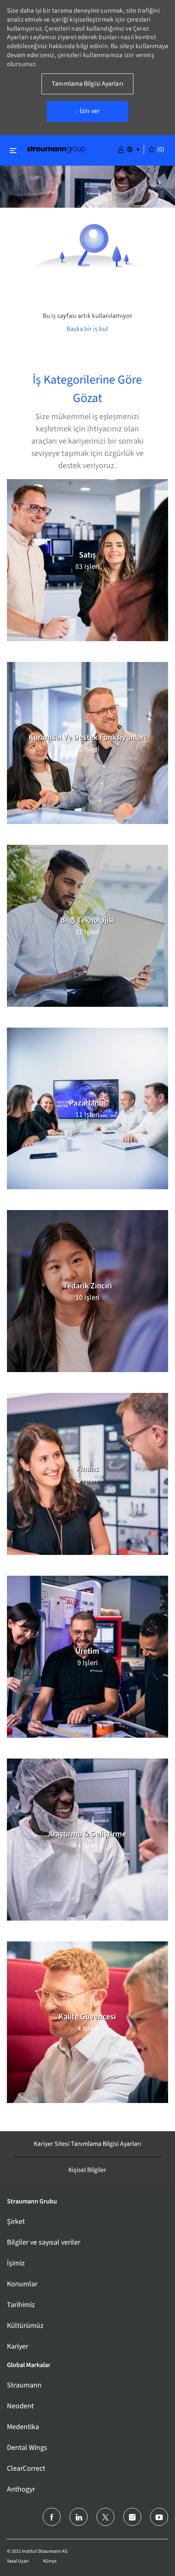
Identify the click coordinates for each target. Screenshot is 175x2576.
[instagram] (132, 2517)
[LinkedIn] (79, 2517)
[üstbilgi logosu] (56, 149)
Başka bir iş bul (87, 329)
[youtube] (159, 2517)
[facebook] (52, 2517)
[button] (121, 149)
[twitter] (105, 2517)
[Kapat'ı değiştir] (13, 150)
